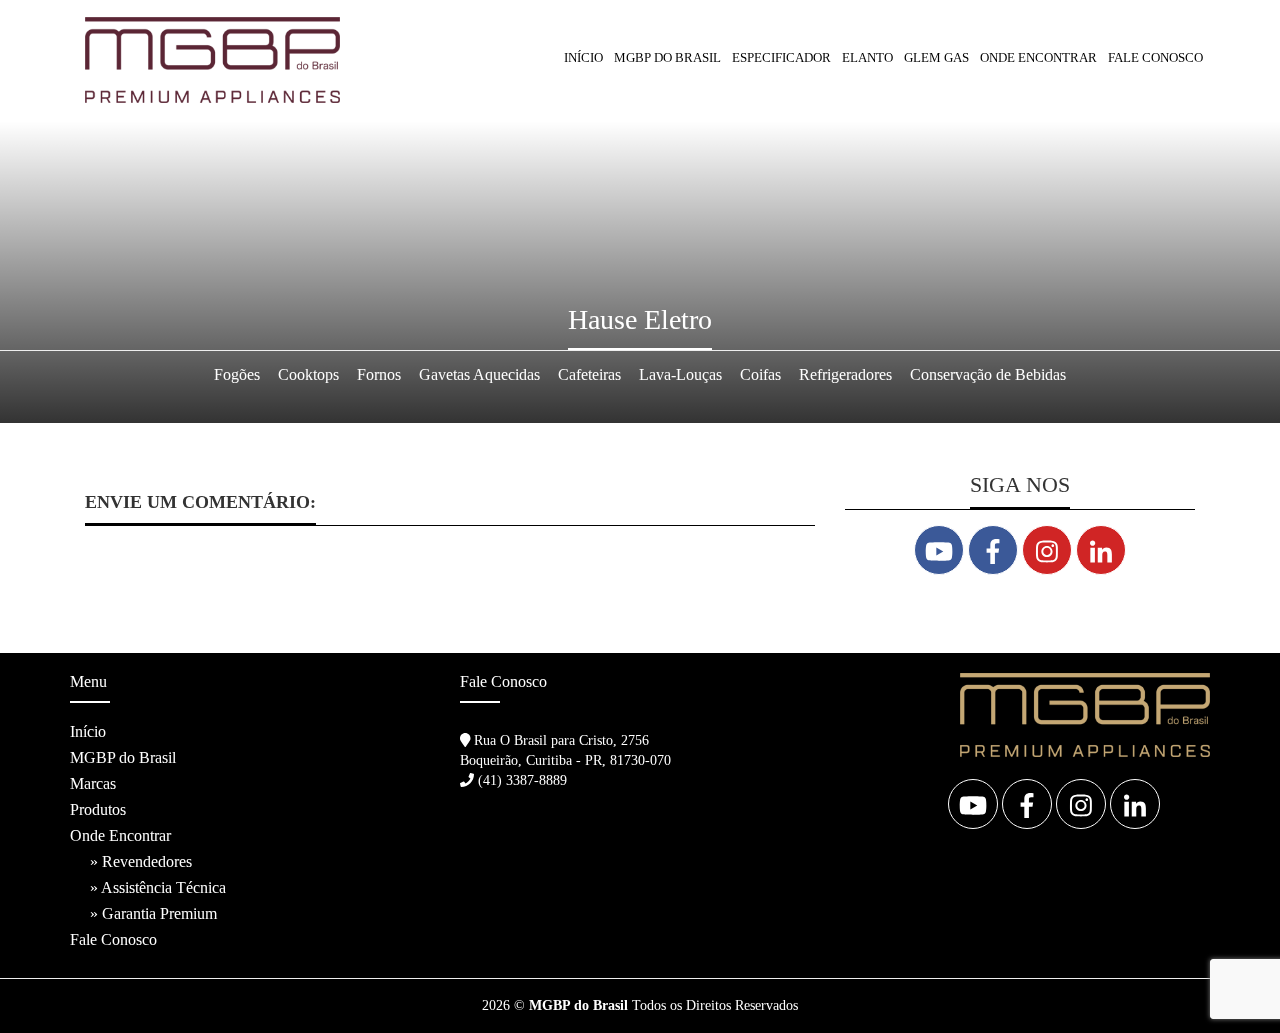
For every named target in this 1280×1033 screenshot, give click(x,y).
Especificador (781, 57)
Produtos (98, 809)
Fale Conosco (1155, 57)
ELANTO (867, 57)
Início (583, 57)
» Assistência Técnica (158, 887)
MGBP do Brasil (667, 57)
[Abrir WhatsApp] (1230, 982)
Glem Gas (936, 57)
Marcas (93, 783)
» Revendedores (141, 861)
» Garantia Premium (153, 913)
